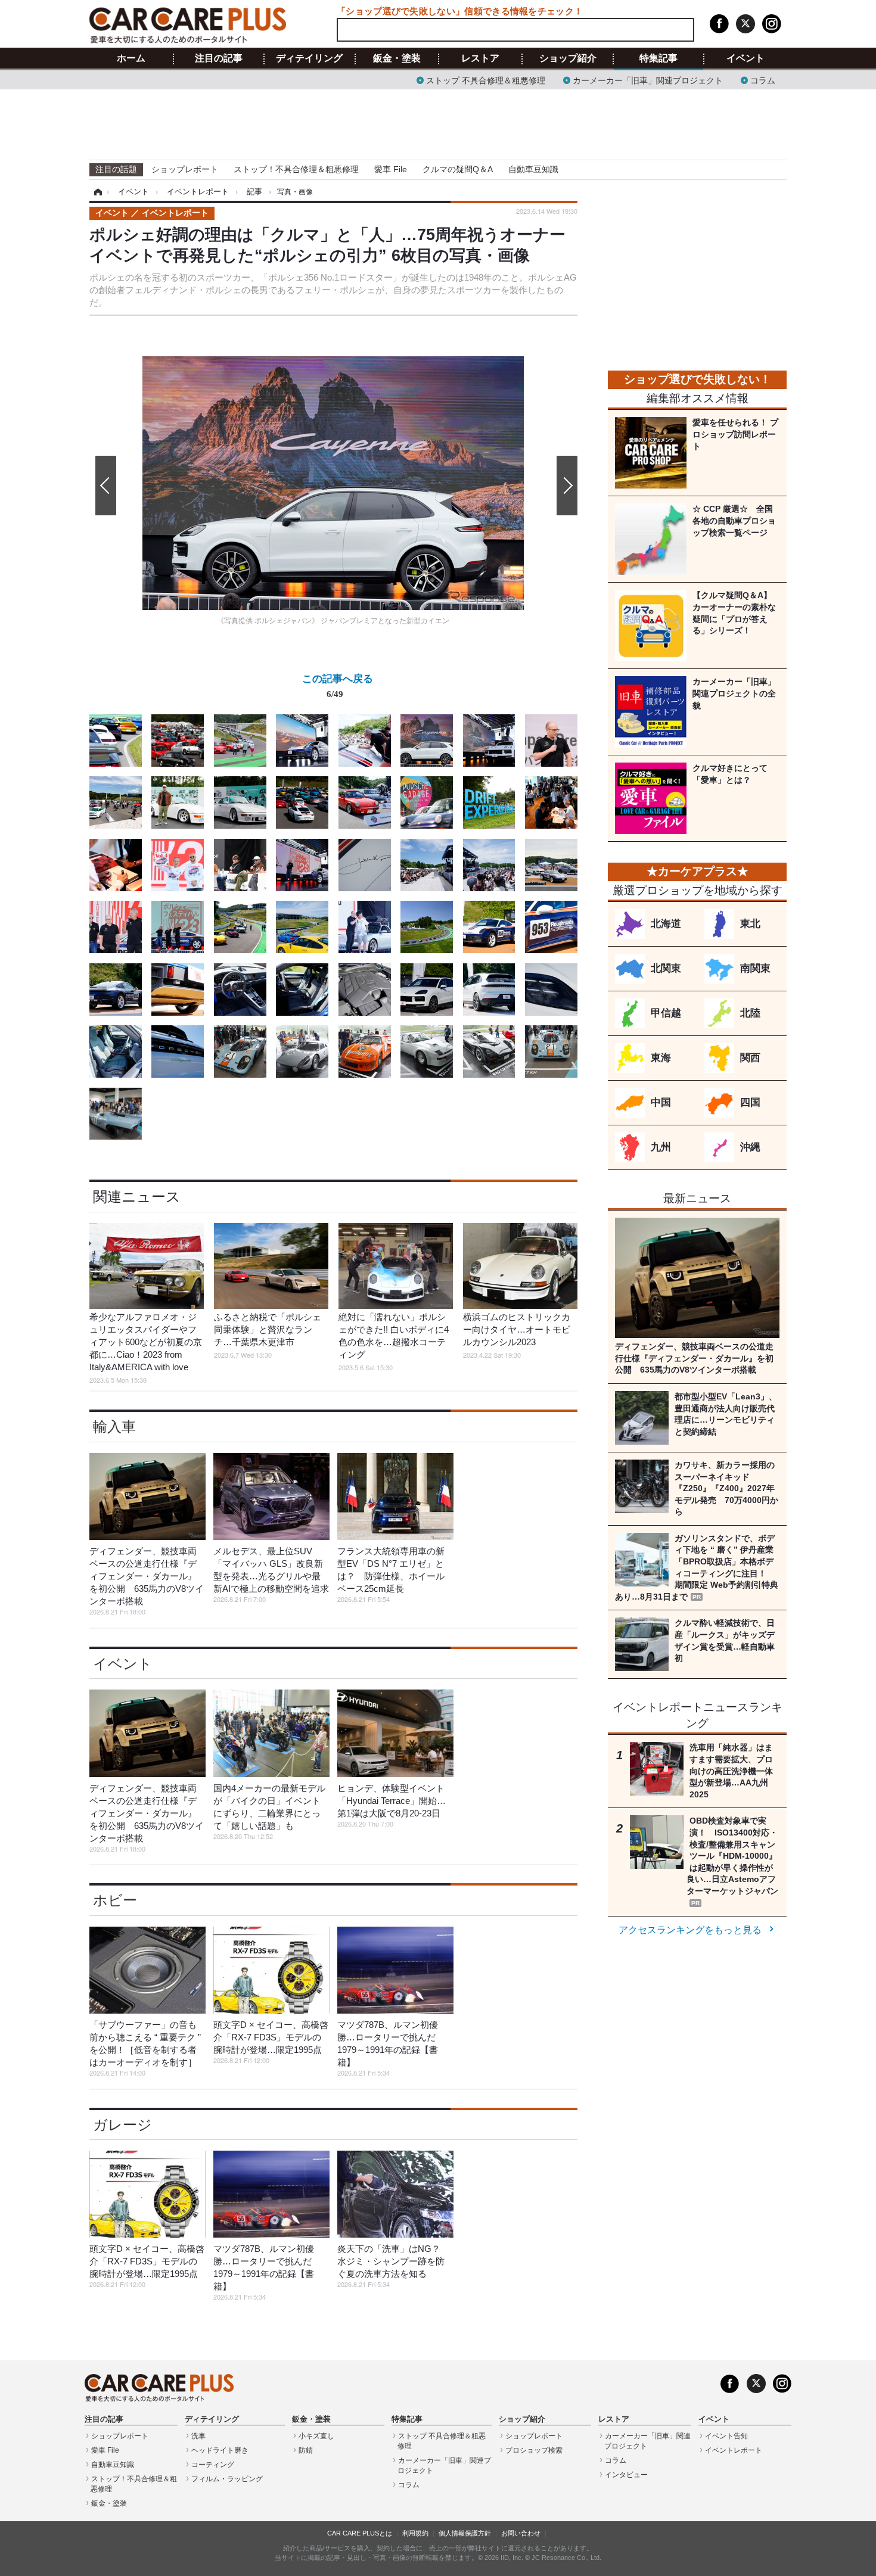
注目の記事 (219, 58)
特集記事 (658, 58)
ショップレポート (185, 169)
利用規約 (415, 2533)
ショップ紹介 (568, 58)
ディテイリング (309, 58)
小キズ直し (316, 2436)
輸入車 (114, 1427)
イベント (745, 58)
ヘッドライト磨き (220, 2450)
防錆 (306, 2450)
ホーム (131, 58)
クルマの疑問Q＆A (458, 169)
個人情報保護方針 (465, 2533)
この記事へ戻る (338, 685)
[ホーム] (96, 192)
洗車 (198, 2436)
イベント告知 (726, 2436)
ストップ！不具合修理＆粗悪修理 (296, 169)
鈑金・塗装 (397, 58)
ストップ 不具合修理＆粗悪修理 (486, 80)
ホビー (115, 1900)
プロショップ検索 (534, 2450)
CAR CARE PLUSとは (360, 2533)
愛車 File (391, 169)
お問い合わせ (521, 2533)
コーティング (213, 2465)
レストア (480, 58)
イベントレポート (734, 2450)
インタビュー (626, 2475)
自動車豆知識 (533, 169)
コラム (763, 80)
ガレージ (122, 2125)
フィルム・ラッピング (227, 2479)
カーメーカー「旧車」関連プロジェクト (648, 80)
